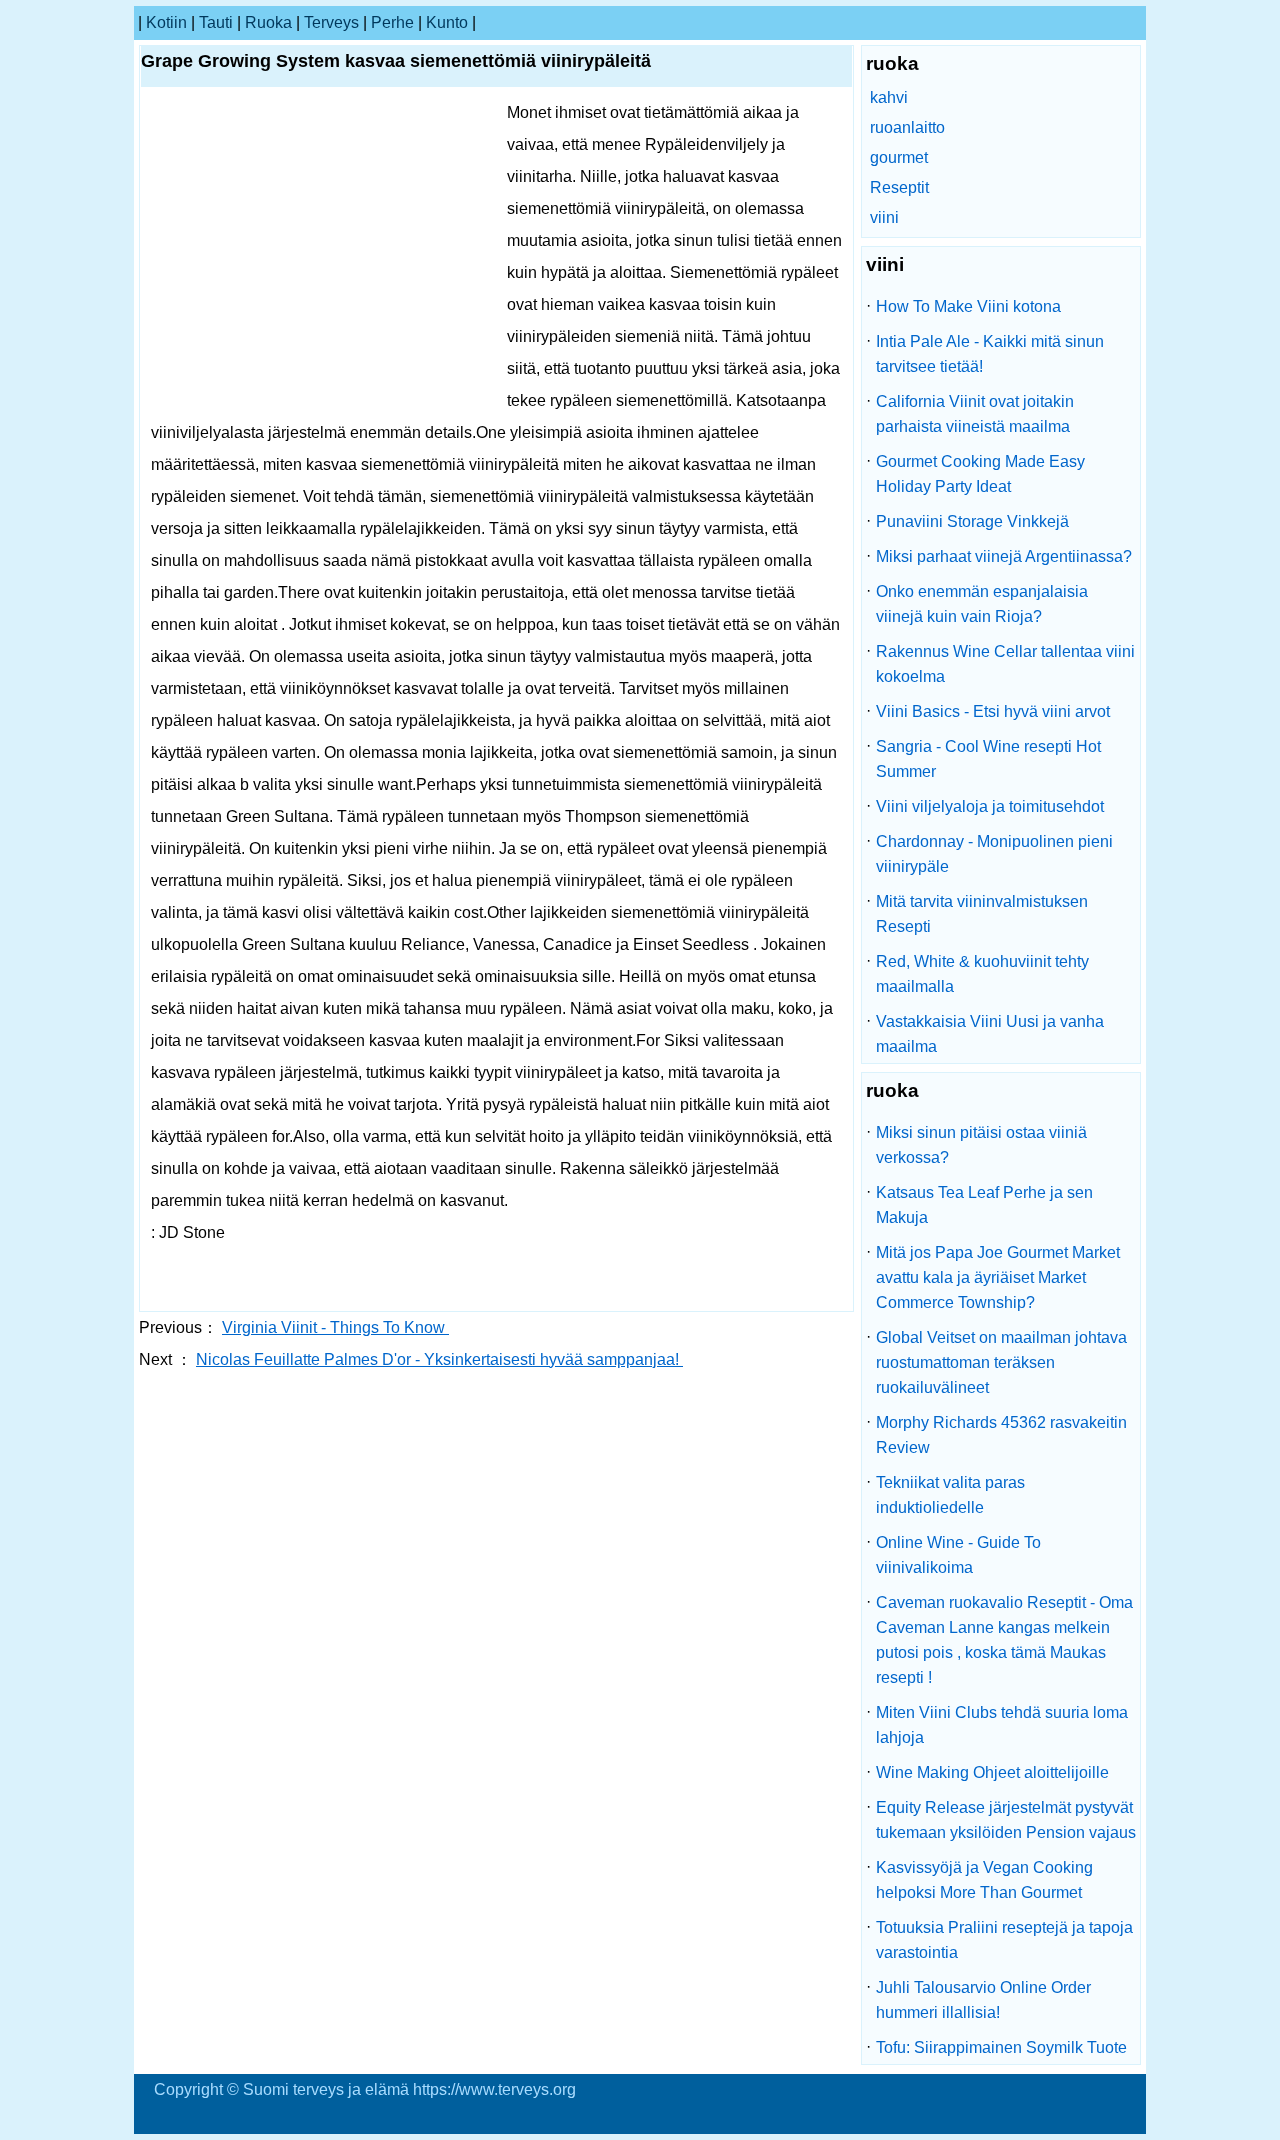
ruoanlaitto (907, 127)
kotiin (166, 22)
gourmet (899, 157)
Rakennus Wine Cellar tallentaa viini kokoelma (1005, 664)
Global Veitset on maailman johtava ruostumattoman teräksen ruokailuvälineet (1001, 1362)
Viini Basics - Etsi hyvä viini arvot (993, 711)
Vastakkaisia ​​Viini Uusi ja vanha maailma (990, 1034)
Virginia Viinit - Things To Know (335, 1327)
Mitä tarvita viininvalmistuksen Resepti (982, 914)
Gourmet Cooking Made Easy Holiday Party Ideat (980, 474)
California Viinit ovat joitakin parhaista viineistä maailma (975, 414)
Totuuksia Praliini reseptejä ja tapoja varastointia (1004, 1940)
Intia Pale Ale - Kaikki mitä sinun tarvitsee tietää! (990, 354)
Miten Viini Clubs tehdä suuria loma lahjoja (1002, 1725)
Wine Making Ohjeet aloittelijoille (992, 1772)
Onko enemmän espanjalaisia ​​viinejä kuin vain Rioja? (984, 604)
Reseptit (899, 187)
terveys (331, 22)
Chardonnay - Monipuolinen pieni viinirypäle (994, 854)
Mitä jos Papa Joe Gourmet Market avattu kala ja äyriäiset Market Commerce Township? (998, 1277)
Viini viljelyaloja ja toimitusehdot (990, 806)
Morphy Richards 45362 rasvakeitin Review (1001, 1435)
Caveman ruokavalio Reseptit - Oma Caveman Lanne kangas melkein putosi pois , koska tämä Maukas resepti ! (1004, 1640)
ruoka (268, 22)
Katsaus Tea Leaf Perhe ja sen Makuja (984, 1205)
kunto (447, 22)
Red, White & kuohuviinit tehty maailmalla (982, 974)
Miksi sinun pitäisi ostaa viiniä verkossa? (981, 1145)
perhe (392, 22)
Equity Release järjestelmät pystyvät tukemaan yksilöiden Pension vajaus (1006, 1820)
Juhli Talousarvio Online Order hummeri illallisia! (983, 2000)
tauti (216, 22)
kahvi (889, 97)
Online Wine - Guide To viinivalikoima (958, 1555)
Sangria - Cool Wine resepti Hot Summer (988, 759)
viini (884, 217)
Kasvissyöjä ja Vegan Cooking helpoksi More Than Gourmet (984, 1880)
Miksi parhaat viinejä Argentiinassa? (1004, 556)
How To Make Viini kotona (968, 306)
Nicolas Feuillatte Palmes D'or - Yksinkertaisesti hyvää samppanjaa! (439, 1359)
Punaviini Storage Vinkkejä (972, 521)
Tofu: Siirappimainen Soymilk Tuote (1001, 2047)
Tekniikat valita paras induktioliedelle (950, 1495)
